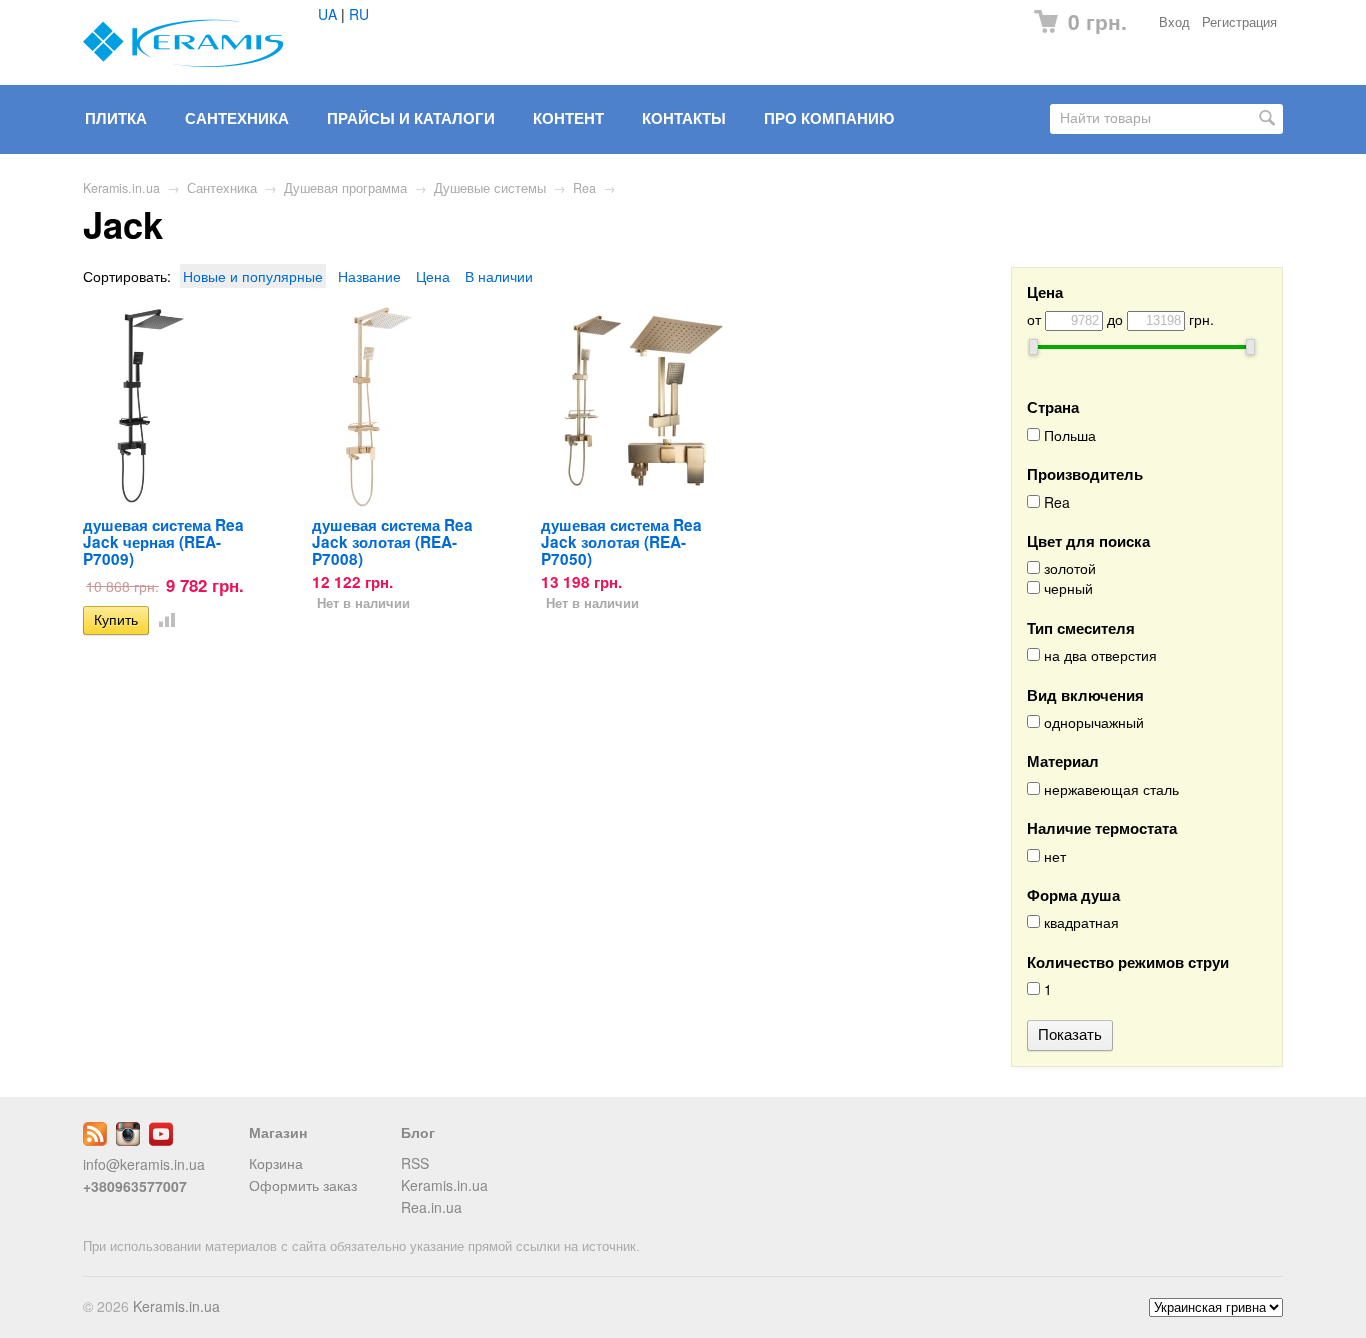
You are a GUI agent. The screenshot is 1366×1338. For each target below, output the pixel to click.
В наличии (499, 276)
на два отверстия (1098, 655)
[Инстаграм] (128, 1140)
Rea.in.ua (431, 1207)
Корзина (276, 1163)
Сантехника (237, 118)
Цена (433, 276)
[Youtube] (161, 1140)
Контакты (684, 118)
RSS (415, 1163)
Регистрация (1239, 22)
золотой (1068, 568)
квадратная (1079, 922)
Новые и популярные (253, 276)
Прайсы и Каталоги (411, 118)
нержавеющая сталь (1109, 789)
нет (1053, 856)
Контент (568, 118)
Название (369, 276)
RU (359, 14)
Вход (1174, 22)
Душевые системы (490, 188)
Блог (418, 1132)
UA (327, 14)
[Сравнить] (163, 619)
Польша (1068, 435)
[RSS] (95, 1140)
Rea (584, 188)
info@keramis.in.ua (144, 1164)
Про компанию (829, 118)
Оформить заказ (303, 1185)
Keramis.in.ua (121, 188)
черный (1066, 588)
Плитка (116, 118)
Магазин (278, 1132)
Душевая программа (345, 188)
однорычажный (1092, 722)
